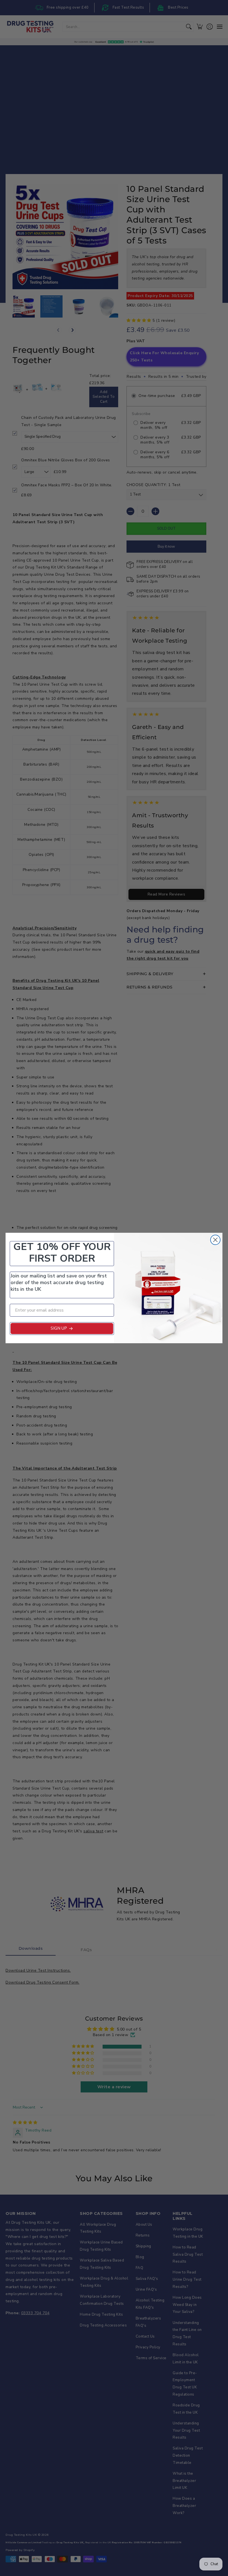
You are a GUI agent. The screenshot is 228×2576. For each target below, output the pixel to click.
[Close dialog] (215, 1240)
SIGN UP (59, 1328)
